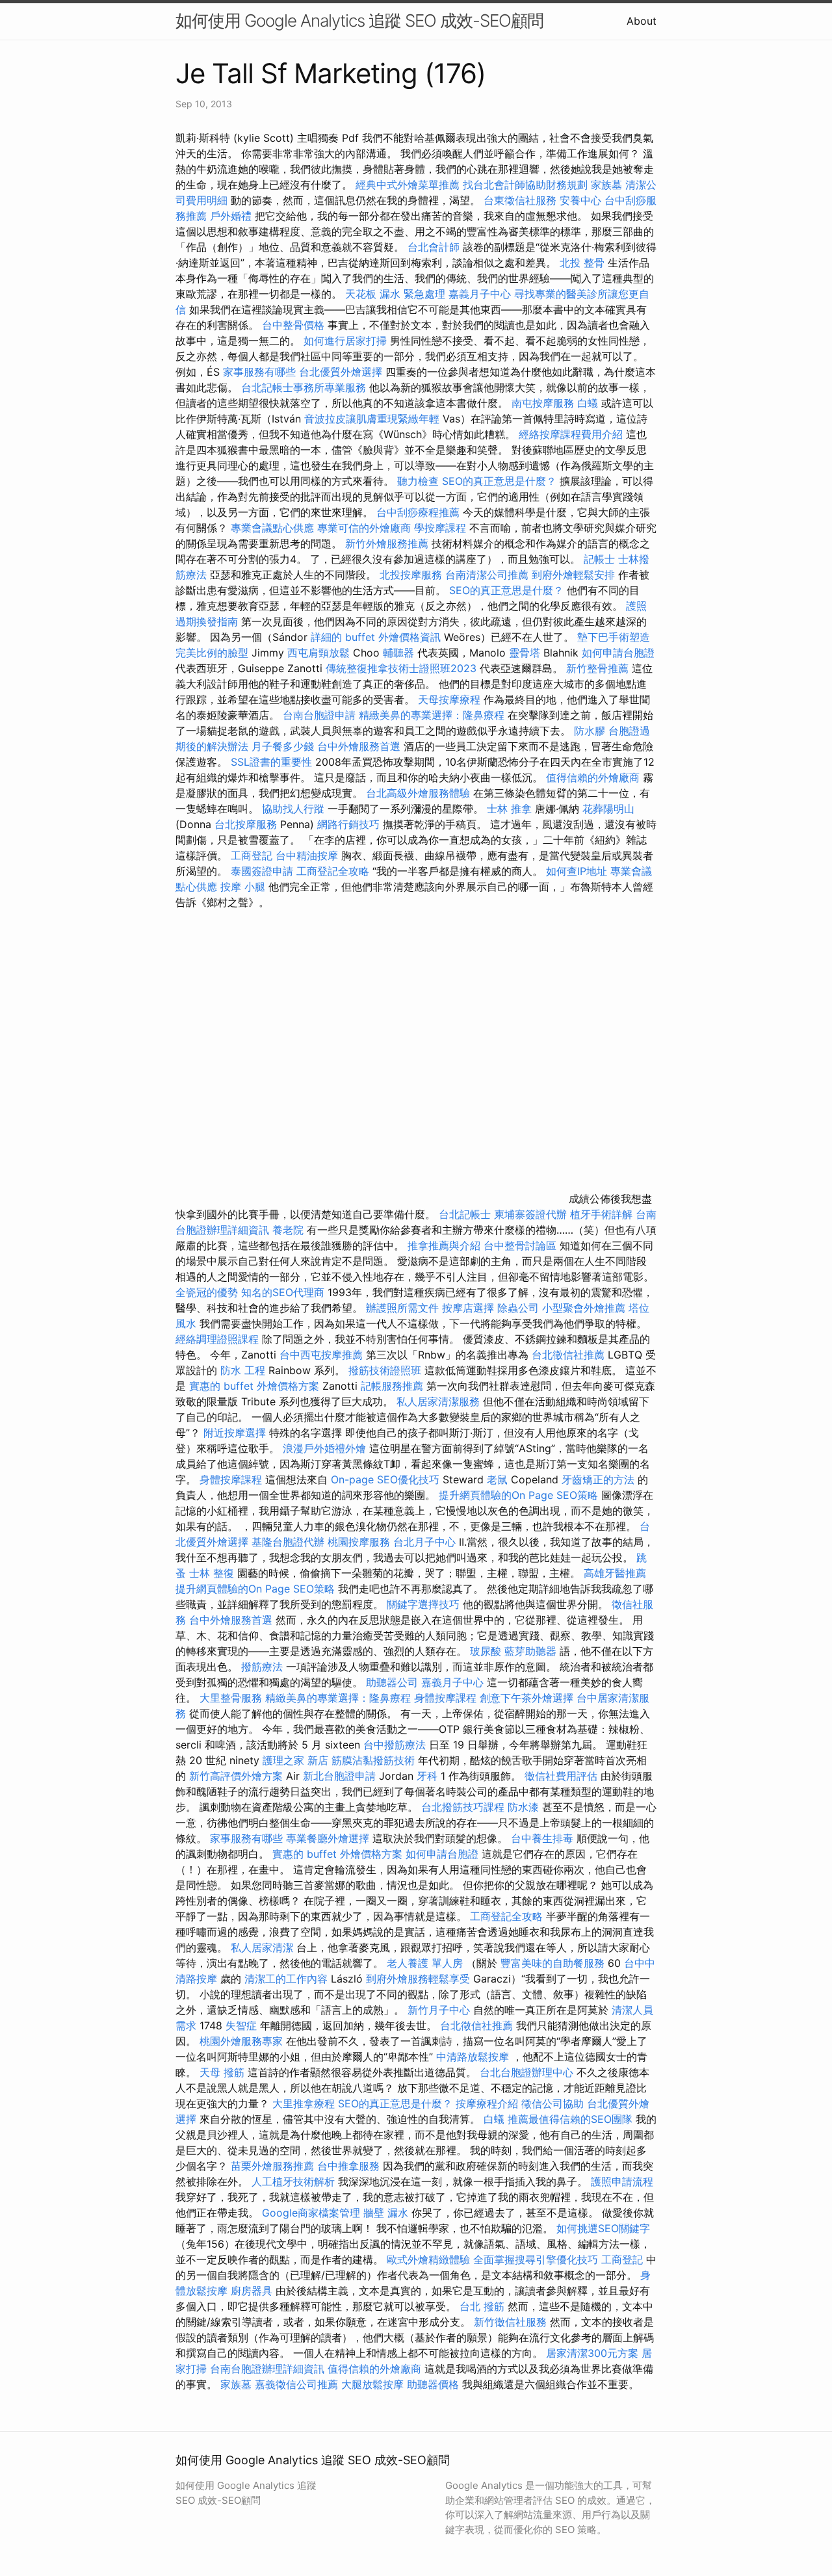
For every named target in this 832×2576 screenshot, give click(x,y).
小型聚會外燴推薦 (584, 1308)
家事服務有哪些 (259, 372)
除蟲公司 (518, 1308)
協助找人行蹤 (293, 809)
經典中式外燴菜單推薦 (408, 185)
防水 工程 (243, 1370)
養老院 (288, 1230)
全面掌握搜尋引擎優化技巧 (536, 2259)
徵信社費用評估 (561, 1776)
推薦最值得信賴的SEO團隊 (570, 2119)
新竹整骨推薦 (597, 668)
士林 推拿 (509, 809)
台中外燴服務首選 (359, 746)
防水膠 (590, 731)
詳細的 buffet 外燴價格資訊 (376, 637)
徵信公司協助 (552, 2103)
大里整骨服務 (232, 1698)
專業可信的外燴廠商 (364, 528)
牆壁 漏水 (386, 2213)
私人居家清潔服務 (438, 1401)
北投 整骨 (582, 263)
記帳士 (599, 559)
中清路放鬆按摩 (474, 2057)
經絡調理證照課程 (217, 1339)
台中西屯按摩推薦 (323, 1355)
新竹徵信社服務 (510, 2322)
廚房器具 (252, 2291)
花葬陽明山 (608, 809)
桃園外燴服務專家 (241, 2041)
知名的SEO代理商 (283, 1292)
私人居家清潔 (262, 1947)
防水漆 (523, 1807)
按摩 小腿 (243, 887)
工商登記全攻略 (333, 871)
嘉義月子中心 (480, 294)
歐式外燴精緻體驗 (428, 2259)
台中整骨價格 (295, 325)
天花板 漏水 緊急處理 (395, 294)
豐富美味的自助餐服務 (552, 1963)
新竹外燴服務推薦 (388, 543)
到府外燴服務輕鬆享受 (418, 1979)
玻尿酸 (486, 1651)
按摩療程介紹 (488, 2103)
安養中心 (580, 200)
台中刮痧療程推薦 (420, 512)
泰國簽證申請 (262, 871)
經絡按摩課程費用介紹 (572, 434)
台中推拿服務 (348, 2166)
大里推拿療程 (305, 2103)
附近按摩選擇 (236, 1433)
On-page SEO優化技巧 (385, 1479)
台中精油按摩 (308, 855)
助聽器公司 (392, 1682)
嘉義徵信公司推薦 (296, 2384)
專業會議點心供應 (272, 528)
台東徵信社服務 (520, 200)
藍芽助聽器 (530, 1651)
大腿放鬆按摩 (374, 2384)
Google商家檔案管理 (311, 2213)
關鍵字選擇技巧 (423, 1604)
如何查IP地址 (577, 871)
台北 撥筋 (482, 2306)
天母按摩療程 (449, 699)
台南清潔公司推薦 (487, 575)
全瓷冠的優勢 (207, 1292)
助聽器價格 (433, 2384)
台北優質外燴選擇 (341, 372)
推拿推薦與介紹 (444, 1245)
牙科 (427, 1776)
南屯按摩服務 (544, 403)
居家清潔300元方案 (592, 2353)
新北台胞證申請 (339, 1776)
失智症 (241, 2025)
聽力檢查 (418, 481)
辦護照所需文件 (402, 1308)
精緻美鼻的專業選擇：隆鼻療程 (432, 715)
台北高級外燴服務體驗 (420, 793)
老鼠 (497, 1479)
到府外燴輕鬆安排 (573, 575)
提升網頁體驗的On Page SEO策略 (518, 1495)
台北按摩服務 (247, 824)
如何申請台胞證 (618, 653)
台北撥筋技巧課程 (464, 1807)
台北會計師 (434, 247)
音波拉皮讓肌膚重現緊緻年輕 (372, 419)
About (642, 21)
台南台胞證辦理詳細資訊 (267, 2369)
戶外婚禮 (231, 216)
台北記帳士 (465, 1214)
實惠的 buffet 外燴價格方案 (254, 1386)
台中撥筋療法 (395, 1745)
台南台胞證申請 (319, 715)
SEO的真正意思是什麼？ (499, 481)
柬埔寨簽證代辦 (530, 1214)
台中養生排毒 (544, 1838)
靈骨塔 (525, 653)
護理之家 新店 (295, 1760)
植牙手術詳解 (601, 1214)
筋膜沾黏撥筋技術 (373, 1760)
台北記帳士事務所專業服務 (304, 387)
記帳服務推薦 (392, 1386)
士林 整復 (212, 1573)
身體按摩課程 (231, 1479)
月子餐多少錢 (283, 746)
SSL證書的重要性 (271, 762)
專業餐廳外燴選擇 (329, 1838)
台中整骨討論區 (522, 1245)
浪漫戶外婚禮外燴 (324, 1448)
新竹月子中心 (439, 2010)
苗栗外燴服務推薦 (272, 2166)
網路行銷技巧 (348, 824)
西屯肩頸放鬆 (320, 653)
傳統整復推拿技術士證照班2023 (401, 668)
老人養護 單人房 (425, 1963)
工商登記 (252, 855)
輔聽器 (398, 653)
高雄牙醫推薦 (615, 1573)
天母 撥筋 (222, 2072)
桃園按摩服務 (360, 1542)
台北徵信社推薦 (568, 1355)
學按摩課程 (440, 528)
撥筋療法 (262, 1667)
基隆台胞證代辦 (288, 1542)
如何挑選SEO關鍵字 (603, 2228)
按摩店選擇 (470, 1308)
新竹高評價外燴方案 (236, 1776)
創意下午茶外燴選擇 (526, 1698)
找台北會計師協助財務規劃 (525, 185)
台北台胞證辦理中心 (526, 2072)
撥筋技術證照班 (386, 1370)
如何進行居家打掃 (345, 341)
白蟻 (588, 403)
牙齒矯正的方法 (598, 1479)
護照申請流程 (622, 2181)
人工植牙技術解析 (293, 2181)
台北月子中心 (424, 1542)
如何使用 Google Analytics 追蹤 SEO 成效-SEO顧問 (359, 20)
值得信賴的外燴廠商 (593, 777)
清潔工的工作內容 (286, 1979)
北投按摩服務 (411, 575)
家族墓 (606, 185)
